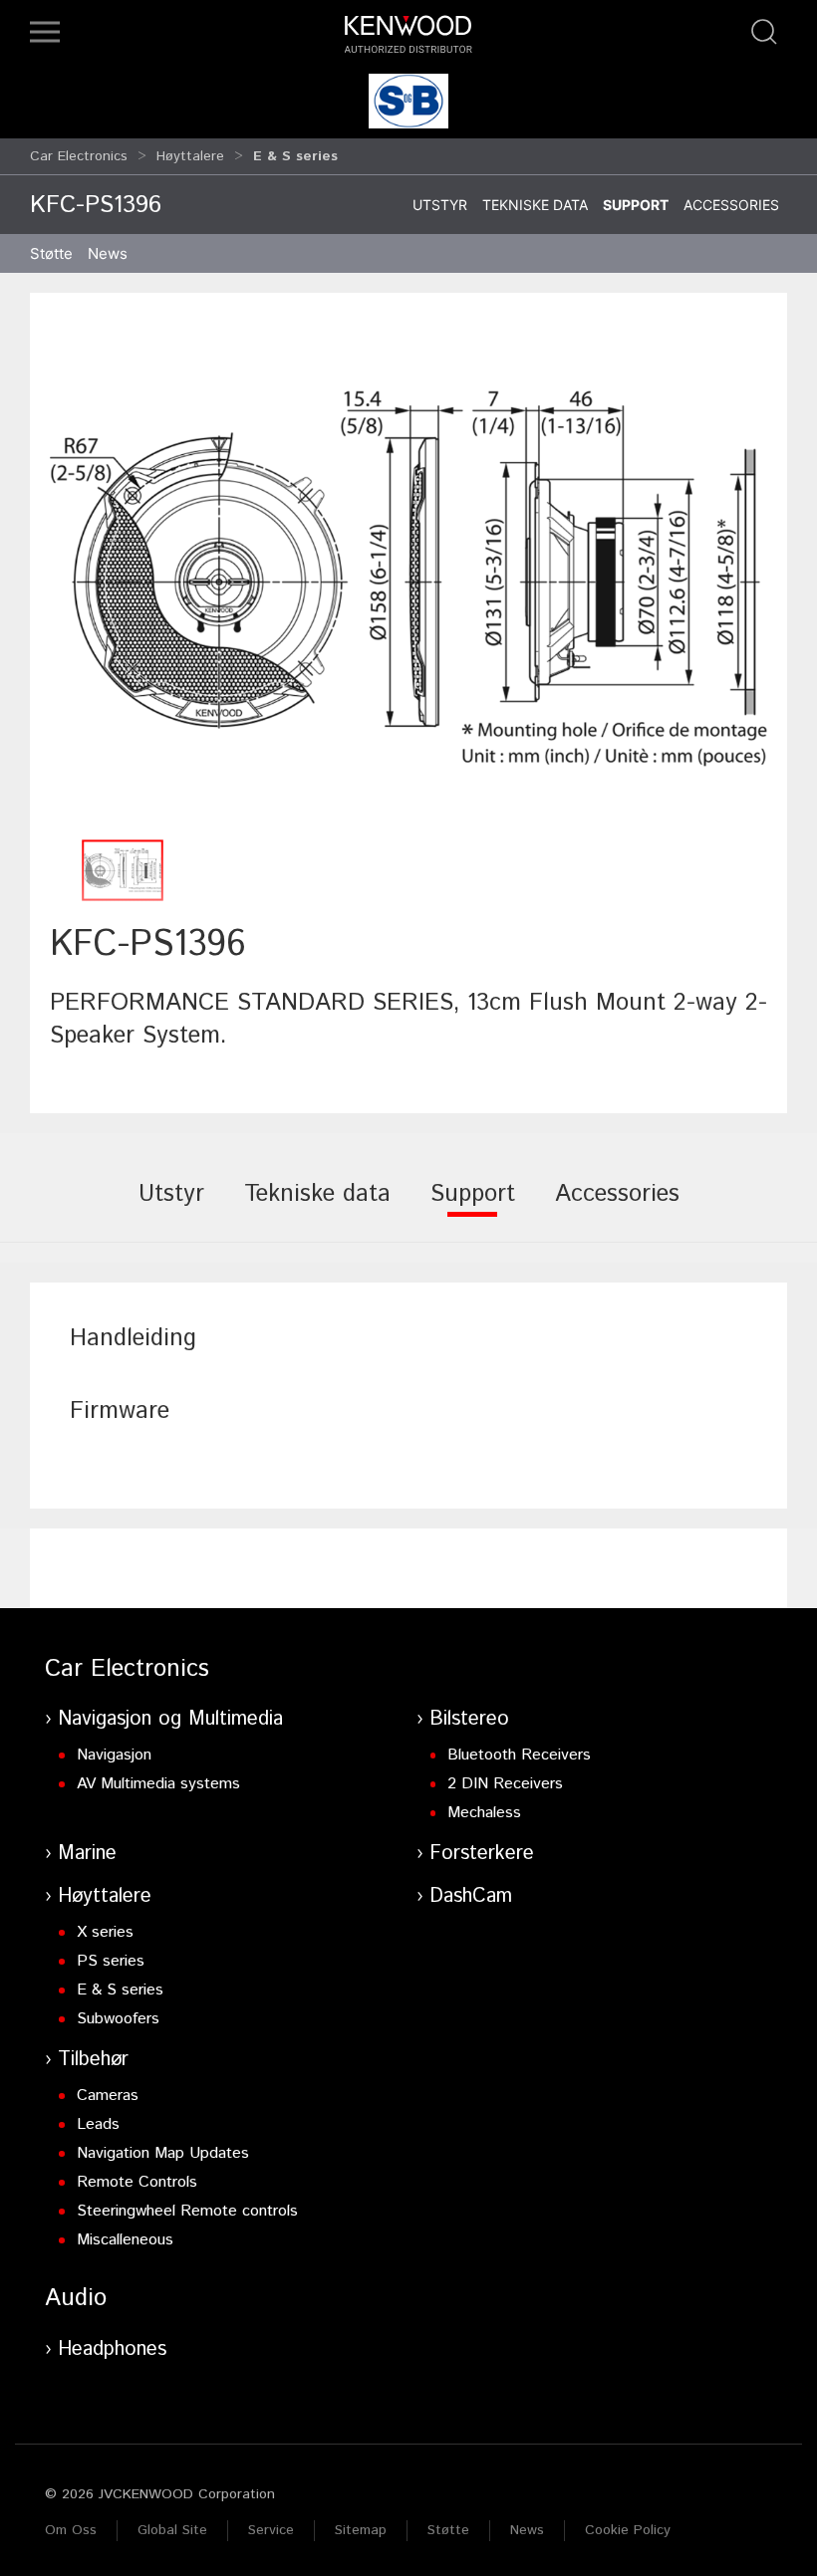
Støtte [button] (51, 253)
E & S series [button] (295, 156)
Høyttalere (190, 156)
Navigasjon (114, 1755)
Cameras (108, 2096)
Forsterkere (482, 1854)
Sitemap (361, 2530)
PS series (111, 1961)
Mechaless (484, 1813)
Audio (76, 2298)
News (108, 253)
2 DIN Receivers (505, 1784)
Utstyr (440, 205)
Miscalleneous (125, 2240)
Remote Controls (137, 2182)
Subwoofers (118, 2019)
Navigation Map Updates (163, 2153)
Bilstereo (469, 1719)
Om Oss (71, 2530)
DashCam (471, 1896)
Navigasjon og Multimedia (170, 1719)
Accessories (731, 205)
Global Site (172, 2530)
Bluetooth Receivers (519, 1755)
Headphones (112, 2349)
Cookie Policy (628, 2530)
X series (105, 1932)
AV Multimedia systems (158, 1784)
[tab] (171, 1208)
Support (636, 205)
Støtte (448, 2530)
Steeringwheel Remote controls (187, 2211)
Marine (87, 1854)
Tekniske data (535, 205)
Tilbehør (93, 2060)
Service (271, 2530)
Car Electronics (79, 156)
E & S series (120, 1990)
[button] (45, 32)
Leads (98, 2124)
